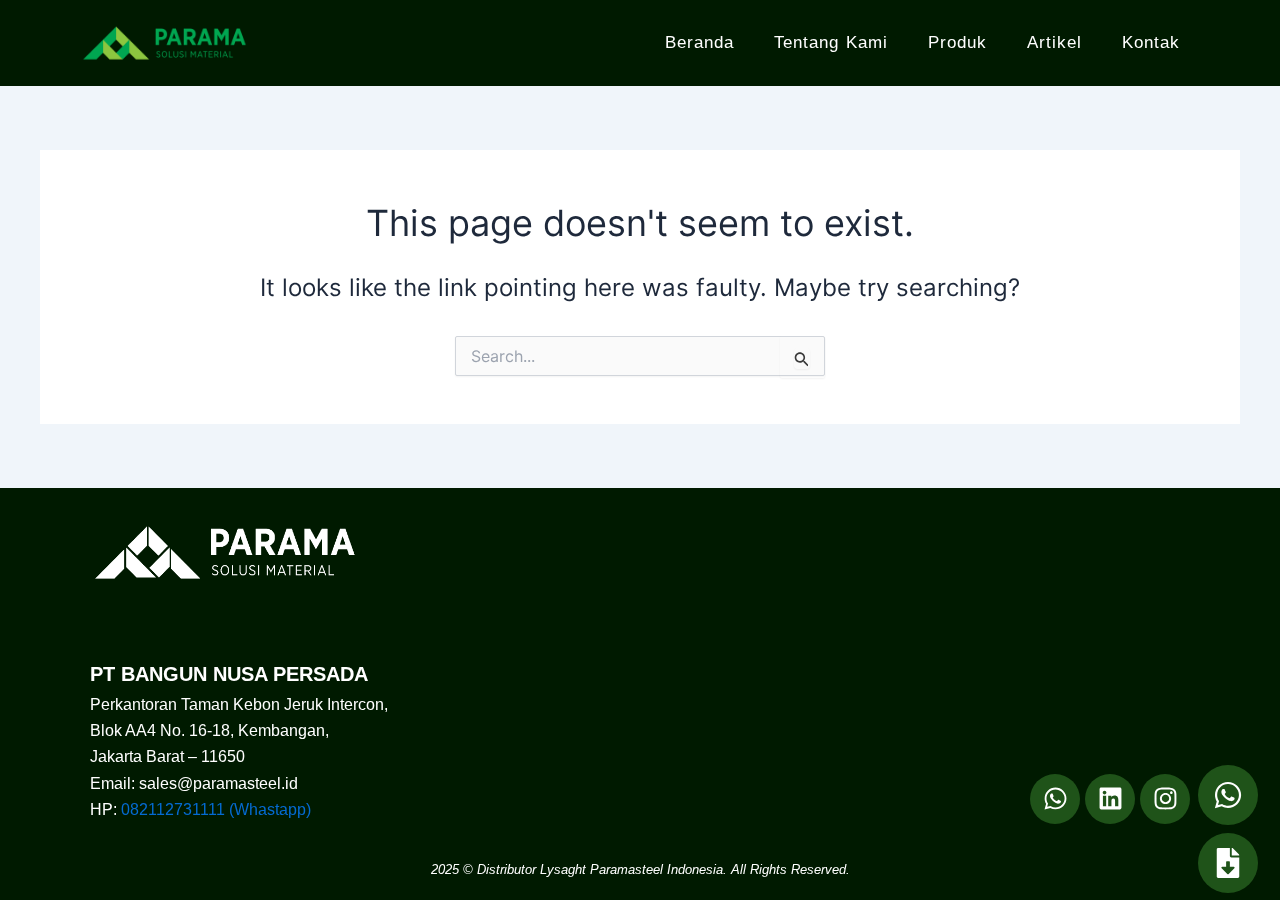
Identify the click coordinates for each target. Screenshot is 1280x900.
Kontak (1151, 42)
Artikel (1054, 42)
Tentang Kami (831, 42)
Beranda (699, 42)
